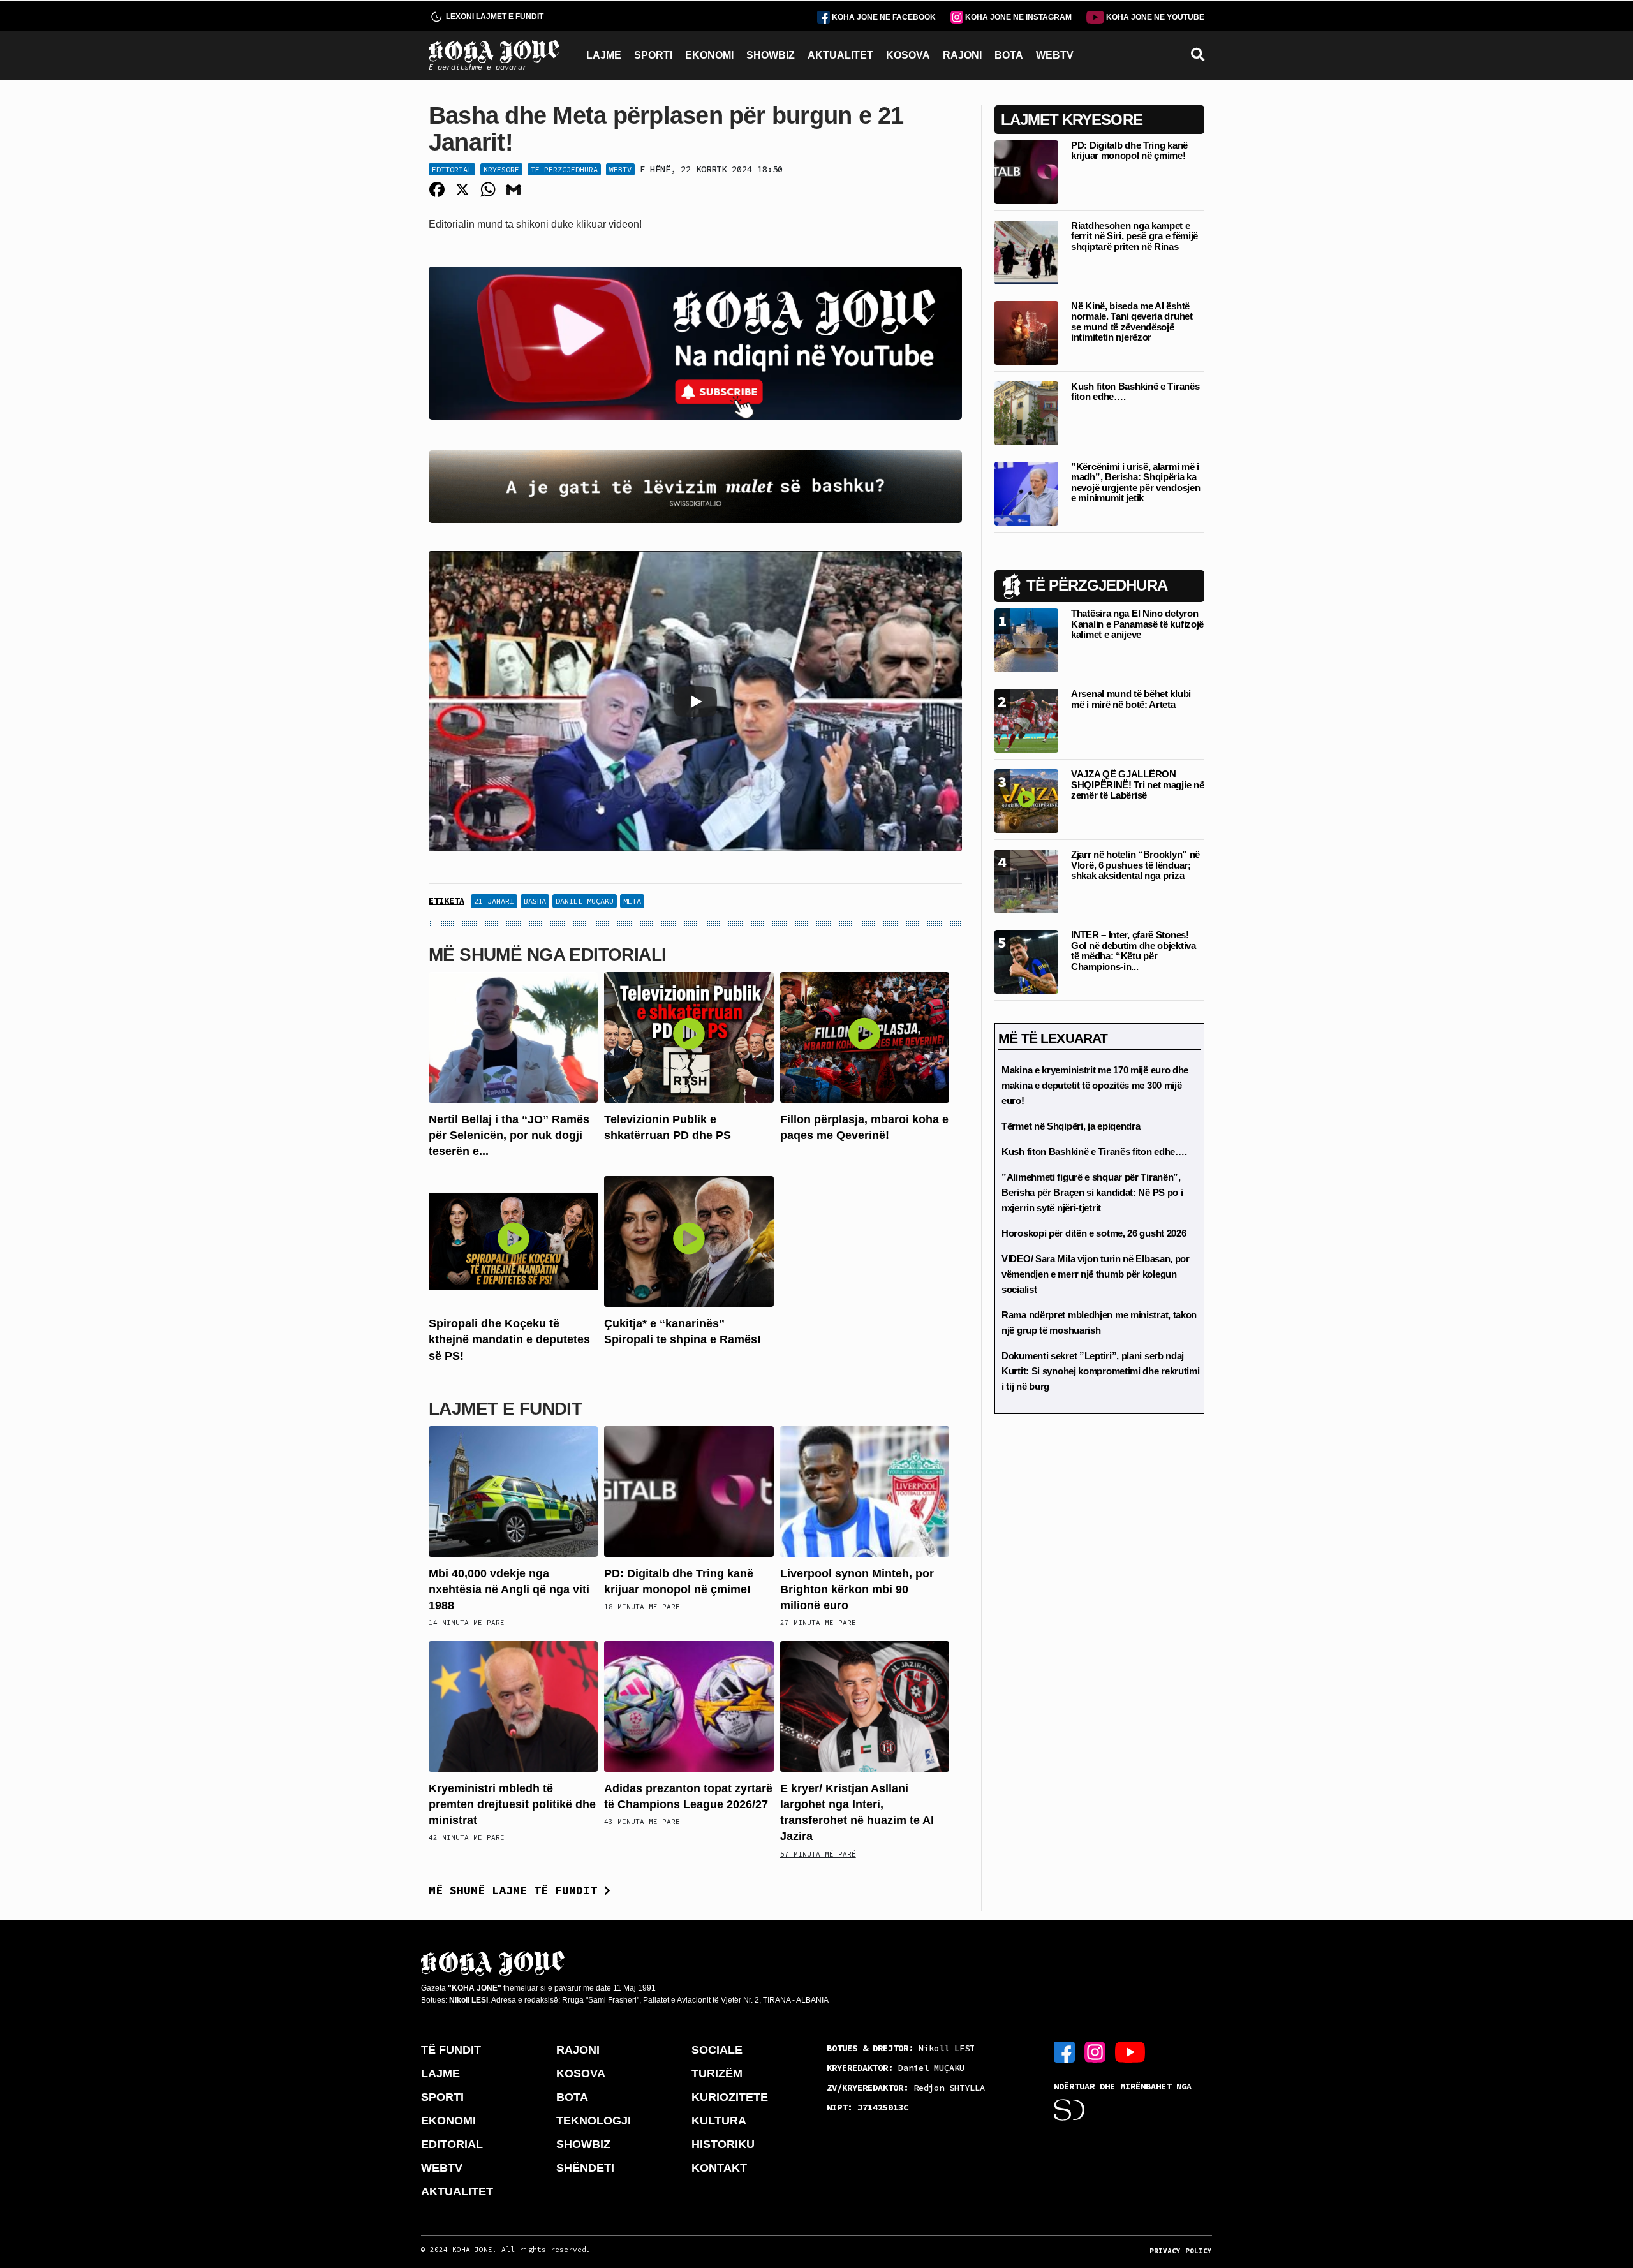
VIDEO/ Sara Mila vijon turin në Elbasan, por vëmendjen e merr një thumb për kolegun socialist (1096, 1274)
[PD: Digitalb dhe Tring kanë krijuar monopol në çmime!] (689, 1491)
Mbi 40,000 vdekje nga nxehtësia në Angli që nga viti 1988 (509, 1589)
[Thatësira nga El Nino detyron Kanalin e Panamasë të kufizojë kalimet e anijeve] (1026, 639)
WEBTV (1055, 55)
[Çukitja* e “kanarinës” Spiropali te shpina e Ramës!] (689, 1241)
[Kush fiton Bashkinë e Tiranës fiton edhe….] (1026, 412)
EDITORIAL (452, 2144)
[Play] (695, 702)
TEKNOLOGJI (594, 2121)
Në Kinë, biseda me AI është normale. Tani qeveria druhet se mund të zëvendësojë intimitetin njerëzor (1132, 322)
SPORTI (653, 55)
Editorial (452, 169)
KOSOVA (908, 55)
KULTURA (719, 2121)
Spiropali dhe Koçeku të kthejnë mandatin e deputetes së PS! (509, 1339)
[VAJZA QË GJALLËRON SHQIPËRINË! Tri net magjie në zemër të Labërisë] (1026, 800)
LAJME (604, 55)
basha (535, 901)
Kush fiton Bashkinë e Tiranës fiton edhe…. (1135, 392)
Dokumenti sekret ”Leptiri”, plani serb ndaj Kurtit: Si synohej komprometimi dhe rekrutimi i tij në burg (1101, 1371)
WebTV (620, 169)
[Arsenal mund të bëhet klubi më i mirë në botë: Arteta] (1026, 720)
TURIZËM (717, 2073)
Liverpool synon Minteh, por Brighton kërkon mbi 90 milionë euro (857, 1589)
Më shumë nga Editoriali (547, 954)
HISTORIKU (723, 2144)
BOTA (1009, 55)
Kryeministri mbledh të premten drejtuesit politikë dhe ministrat (512, 1804)
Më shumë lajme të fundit (516, 1890)
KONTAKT (719, 2168)
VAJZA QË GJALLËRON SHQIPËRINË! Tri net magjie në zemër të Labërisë (1137, 784)
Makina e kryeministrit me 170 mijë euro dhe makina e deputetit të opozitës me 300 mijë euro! (1095, 1085)
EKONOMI (709, 55)
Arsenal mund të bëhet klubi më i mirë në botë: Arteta (1131, 699)
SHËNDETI (585, 2168)
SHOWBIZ (771, 55)
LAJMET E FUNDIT (505, 1409)
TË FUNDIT (451, 2050)
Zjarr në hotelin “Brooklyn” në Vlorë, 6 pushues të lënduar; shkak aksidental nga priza (1135, 865)
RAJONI (962, 55)
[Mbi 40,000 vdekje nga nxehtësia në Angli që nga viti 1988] (513, 1491)
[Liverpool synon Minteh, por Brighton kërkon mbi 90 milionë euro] (865, 1491)
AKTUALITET (840, 55)
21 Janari (494, 901)
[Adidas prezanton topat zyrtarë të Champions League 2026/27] (689, 1706)
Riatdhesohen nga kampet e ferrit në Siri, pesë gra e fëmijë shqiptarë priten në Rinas (1134, 236)
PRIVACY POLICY (1181, 2251)
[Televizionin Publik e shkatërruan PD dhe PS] (689, 1036)
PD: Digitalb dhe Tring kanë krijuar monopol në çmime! (1129, 151)
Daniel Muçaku (585, 901)
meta (632, 901)
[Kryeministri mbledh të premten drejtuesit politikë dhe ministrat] (513, 1706)
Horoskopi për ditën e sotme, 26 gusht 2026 (1094, 1233)
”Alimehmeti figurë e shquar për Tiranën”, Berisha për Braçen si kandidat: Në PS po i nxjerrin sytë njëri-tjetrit (1092, 1192)
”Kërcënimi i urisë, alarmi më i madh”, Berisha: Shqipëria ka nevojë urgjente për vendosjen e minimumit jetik (1135, 482)
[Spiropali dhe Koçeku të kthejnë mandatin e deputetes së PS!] (513, 1241)
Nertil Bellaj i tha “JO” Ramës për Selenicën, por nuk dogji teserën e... (509, 1135)
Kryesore (501, 169)
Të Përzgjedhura (564, 169)
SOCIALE (717, 2050)
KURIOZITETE (730, 2097)
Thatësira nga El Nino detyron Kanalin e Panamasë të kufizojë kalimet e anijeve (1137, 624)
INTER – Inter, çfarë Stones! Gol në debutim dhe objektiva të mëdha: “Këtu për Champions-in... (1134, 951)
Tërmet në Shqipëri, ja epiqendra (1071, 1126)
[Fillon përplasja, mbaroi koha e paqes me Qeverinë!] (865, 1036)
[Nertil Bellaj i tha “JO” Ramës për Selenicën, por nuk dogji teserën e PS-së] (513, 1036)
